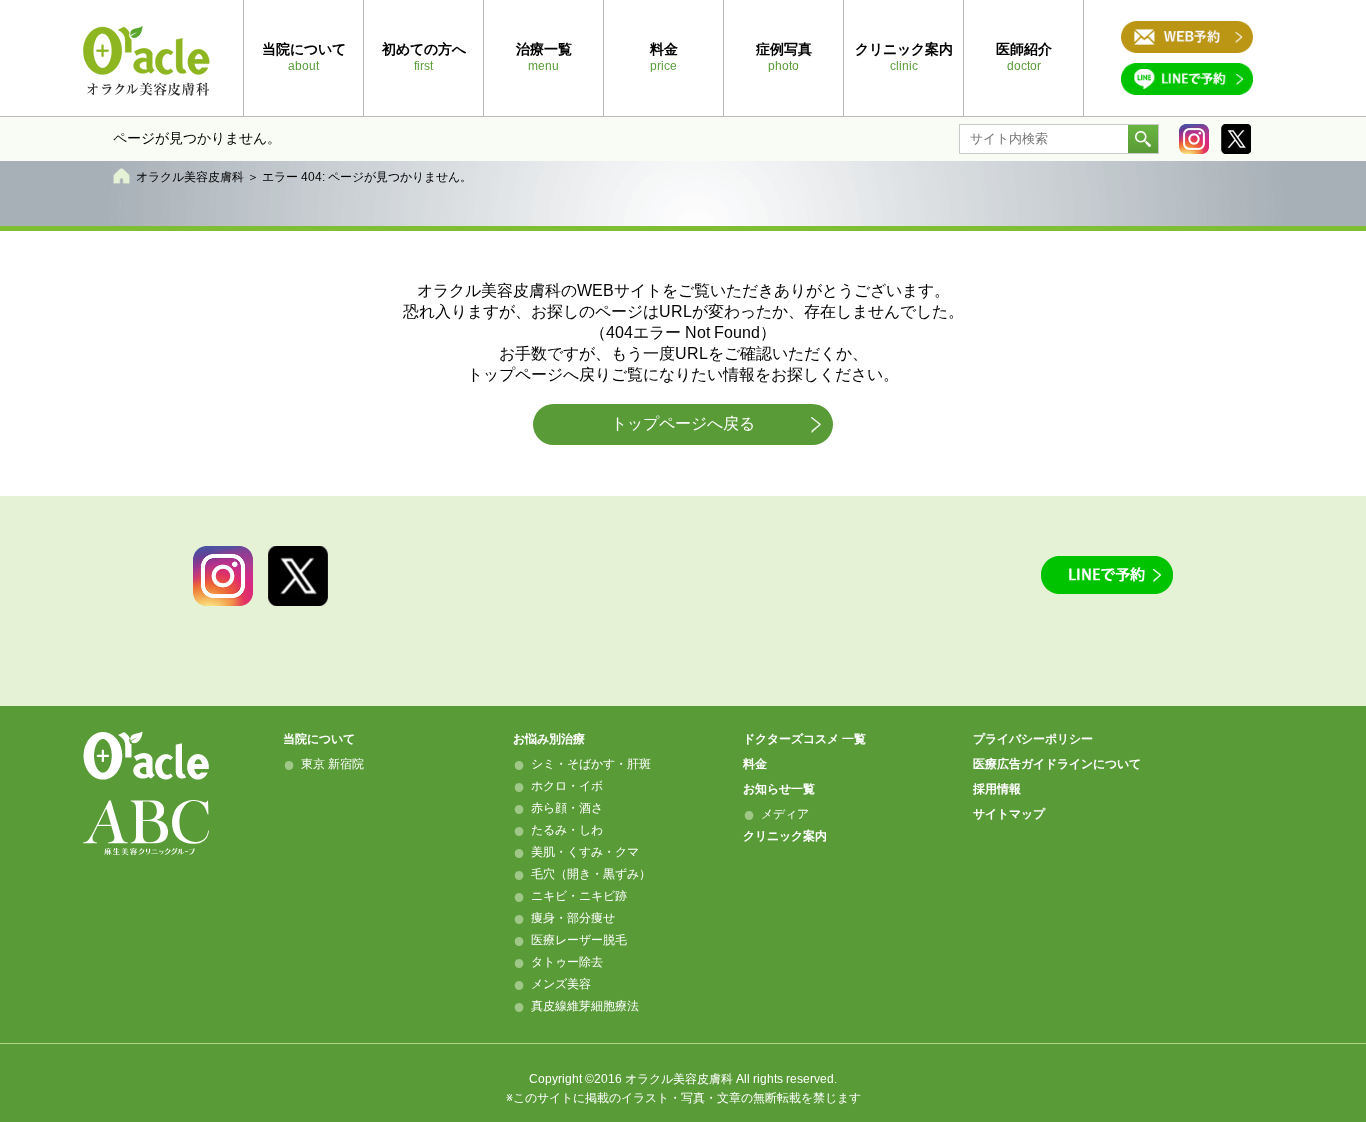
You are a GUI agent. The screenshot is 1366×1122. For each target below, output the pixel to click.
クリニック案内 (785, 836)
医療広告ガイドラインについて (1057, 764)
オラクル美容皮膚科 (190, 177)
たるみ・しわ (567, 830)
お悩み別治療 (549, 739)
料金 (755, 764)
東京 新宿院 (332, 764)
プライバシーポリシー (1033, 739)
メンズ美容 (561, 984)
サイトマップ (1009, 814)
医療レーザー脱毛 (579, 940)
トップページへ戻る (683, 423)
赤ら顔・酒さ (567, 808)
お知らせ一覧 (779, 789)
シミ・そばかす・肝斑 (591, 764)
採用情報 (997, 789)
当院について (319, 739)
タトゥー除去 (567, 962)
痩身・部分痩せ (573, 918)
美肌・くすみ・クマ (585, 852)
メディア (785, 814)
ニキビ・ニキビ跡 (579, 896)
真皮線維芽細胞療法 (585, 1006)
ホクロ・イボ (567, 786)
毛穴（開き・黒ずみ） (591, 874)
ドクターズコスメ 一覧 (804, 739)
